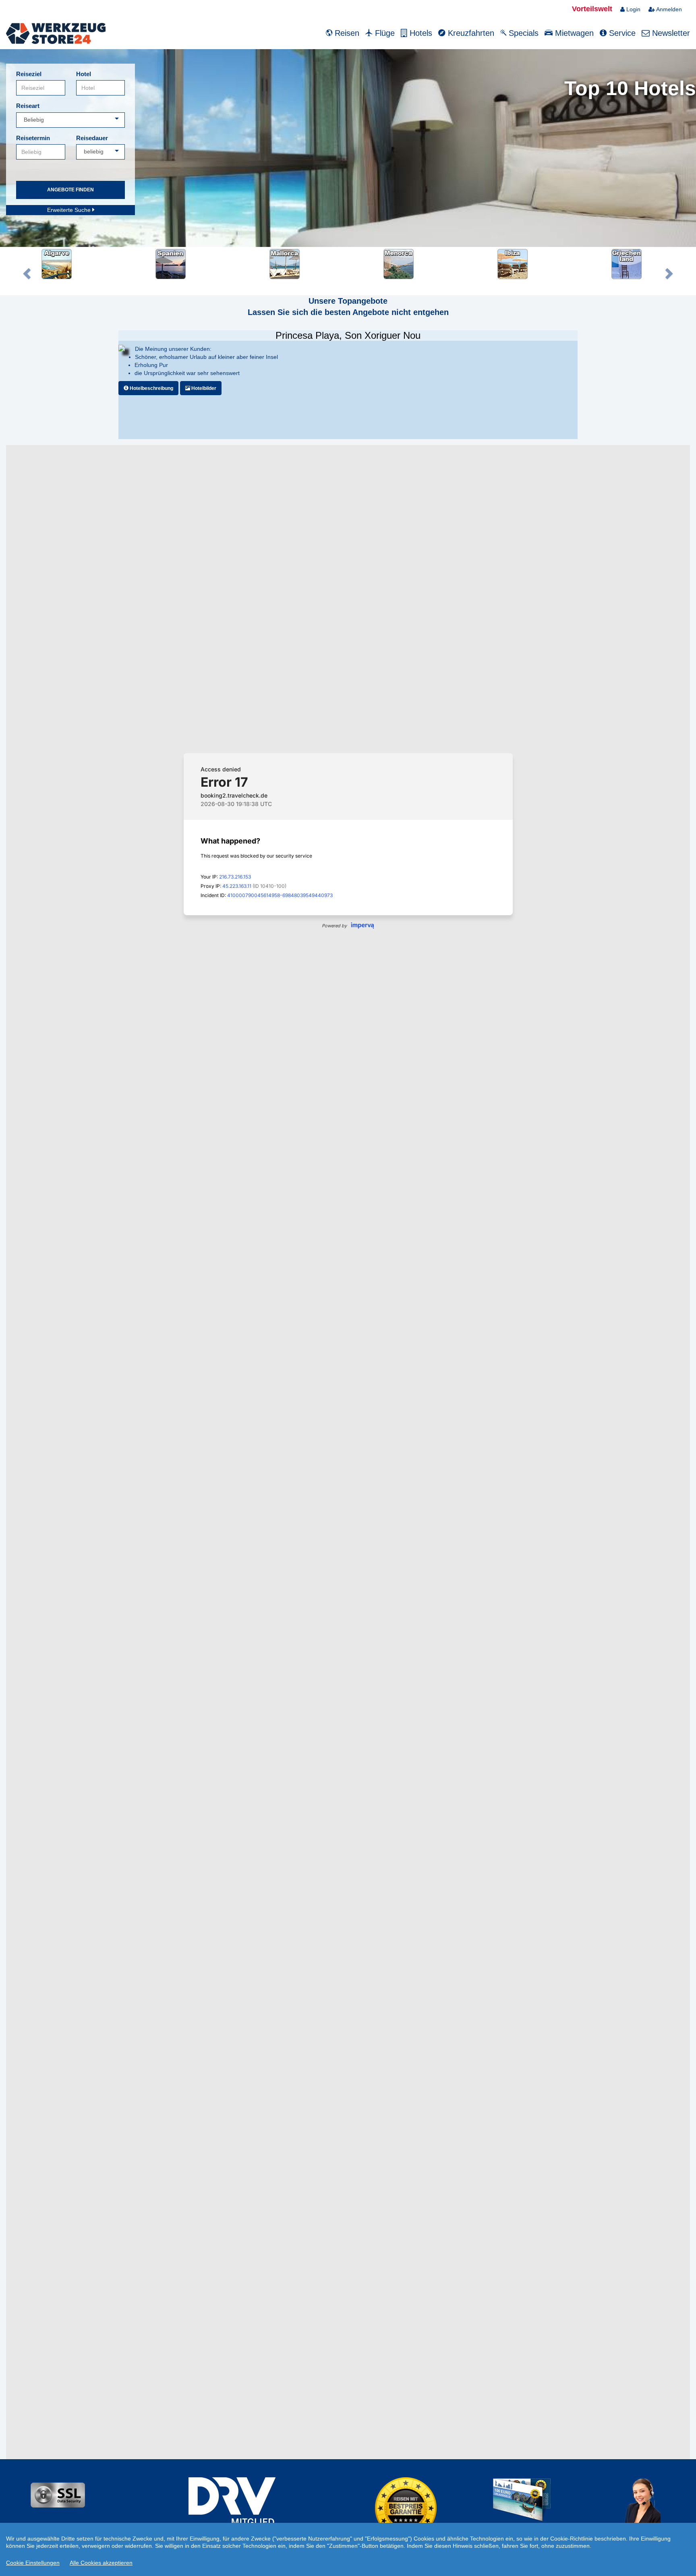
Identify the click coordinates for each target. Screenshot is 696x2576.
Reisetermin (33, 138)
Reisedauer (92, 138)
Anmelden (668, 9)
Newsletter (670, 33)
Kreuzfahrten (470, 33)
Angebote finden (70, 190)
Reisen (346, 33)
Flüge (384, 33)
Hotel (84, 74)
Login (633, 9)
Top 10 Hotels (630, 88)
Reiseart (28, 106)
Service (621, 33)
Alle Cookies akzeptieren (101, 2563)
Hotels (420, 33)
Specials (522, 33)
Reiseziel (29, 74)
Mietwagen (573, 33)
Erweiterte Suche (70, 210)
